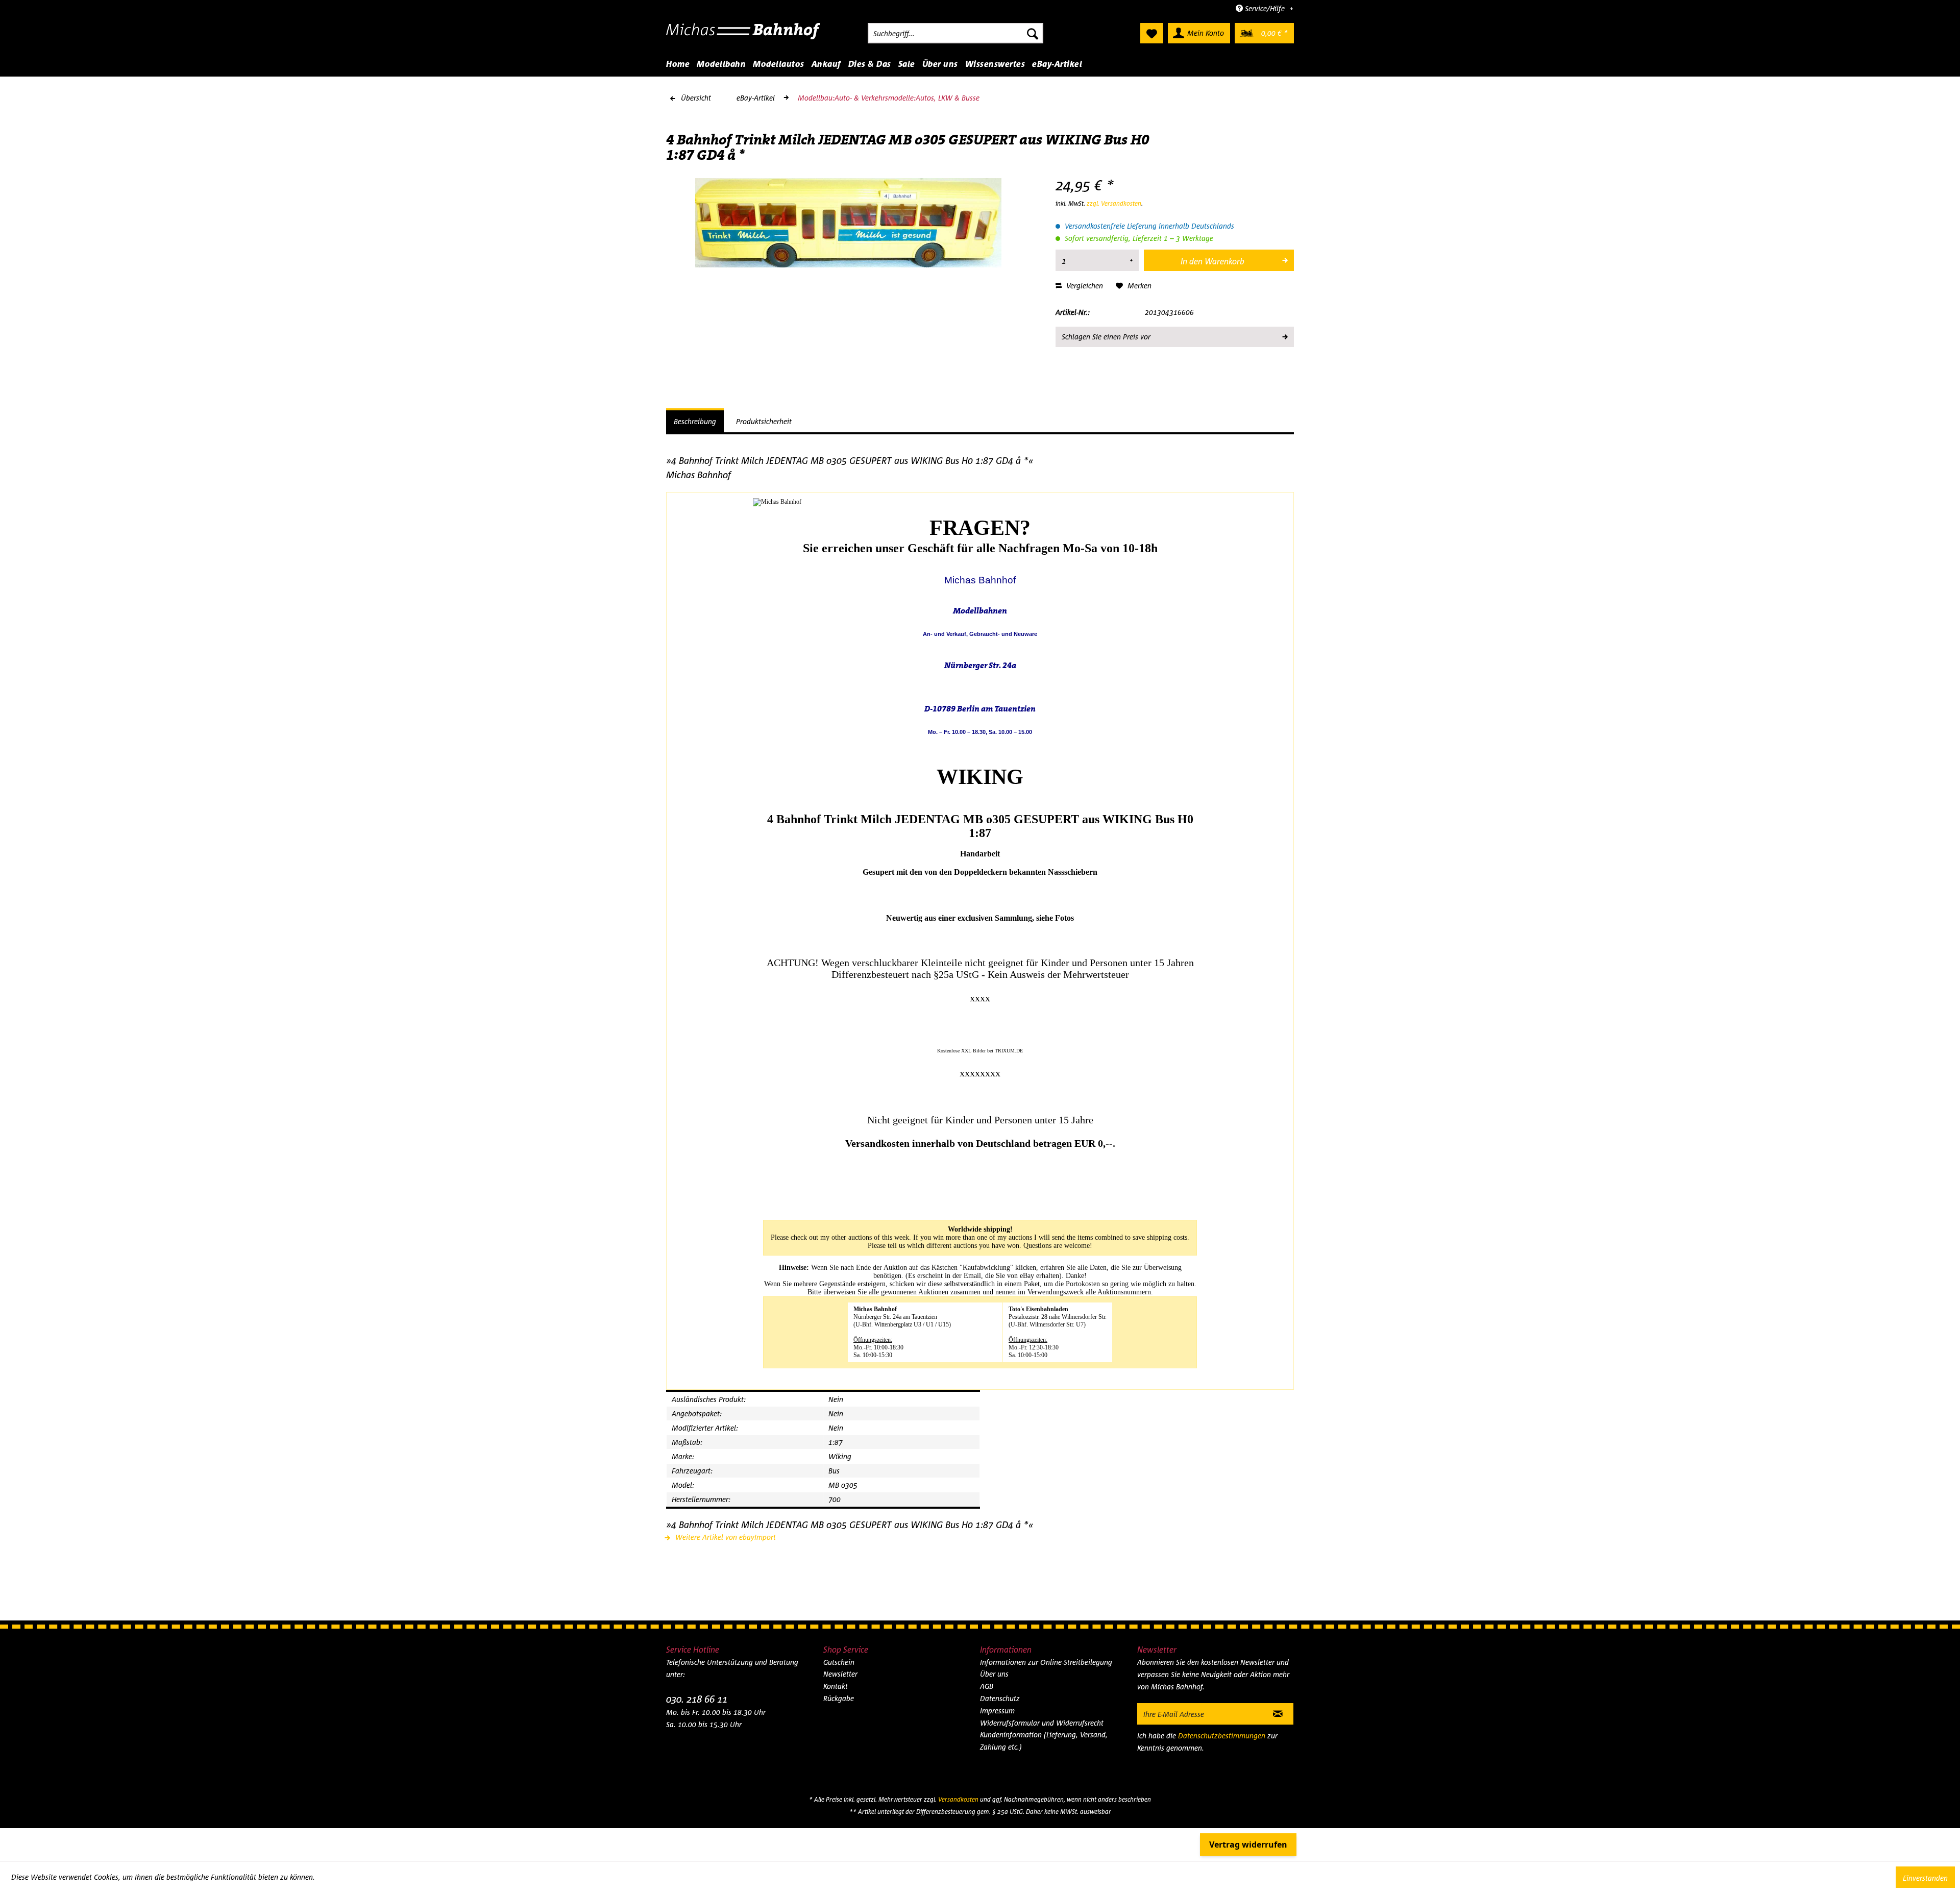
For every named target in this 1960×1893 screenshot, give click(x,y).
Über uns (994, 1674)
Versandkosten (958, 1799)
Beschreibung (695, 421)
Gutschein (839, 1662)
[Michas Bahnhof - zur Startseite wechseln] (743, 36)
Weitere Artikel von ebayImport (725, 1537)
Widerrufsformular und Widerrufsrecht (1042, 1723)
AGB (987, 1686)
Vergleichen (1084, 286)
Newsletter (840, 1674)
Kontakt (836, 1686)
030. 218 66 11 (697, 1699)
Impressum (997, 1711)
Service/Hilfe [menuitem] (1265, 8)
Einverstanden (1925, 1878)
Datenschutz (1000, 1698)
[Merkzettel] (1152, 33)
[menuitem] (955, 33)
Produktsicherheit (764, 421)
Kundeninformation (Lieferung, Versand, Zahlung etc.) (1044, 1741)
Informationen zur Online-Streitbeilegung (1046, 1662)
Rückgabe (839, 1698)
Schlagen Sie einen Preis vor (1106, 337)
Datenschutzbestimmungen (1222, 1736)
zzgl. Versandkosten (1114, 203)
